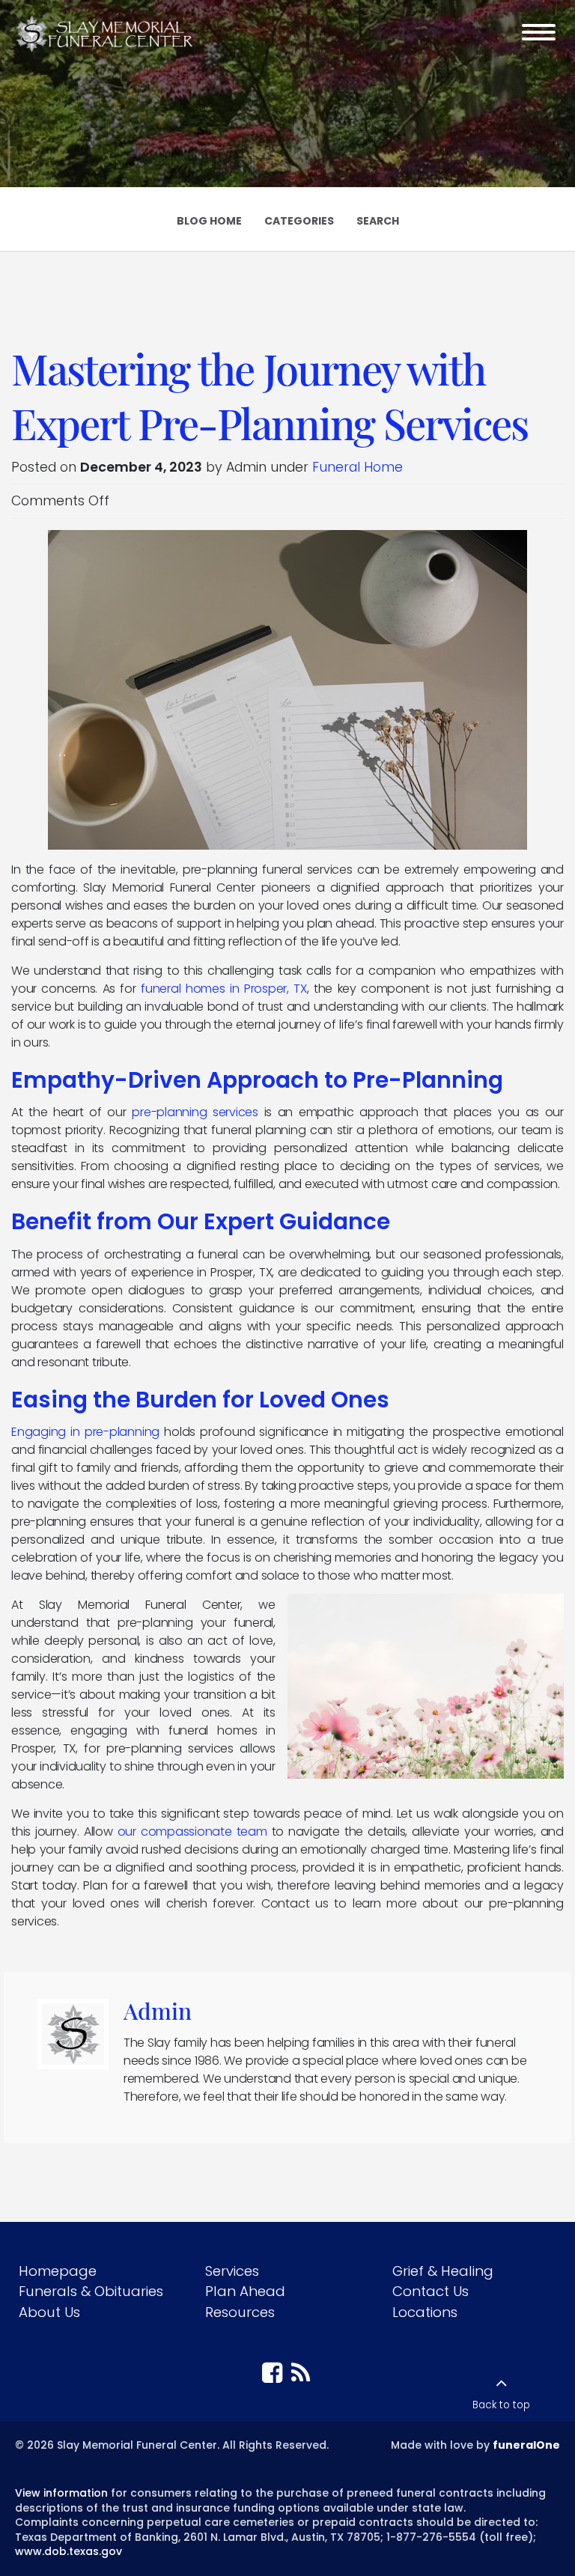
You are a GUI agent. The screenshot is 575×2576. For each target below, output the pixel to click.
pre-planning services (195, 1112)
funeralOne (526, 2445)
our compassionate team (192, 1831)
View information (61, 2493)
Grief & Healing (443, 2271)
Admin (158, 2010)
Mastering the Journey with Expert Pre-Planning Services (270, 395)
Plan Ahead (245, 2291)
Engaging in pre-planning (85, 1432)
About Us (49, 2312)
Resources (240, 2312)
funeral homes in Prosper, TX (224, 989)
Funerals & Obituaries (91, 2291)
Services (232, 2271)
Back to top (501, 2405)
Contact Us (431, 2291)
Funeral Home (358, 467)
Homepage (58, 2271)
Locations (425, 2312)
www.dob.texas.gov (69, 2551)
